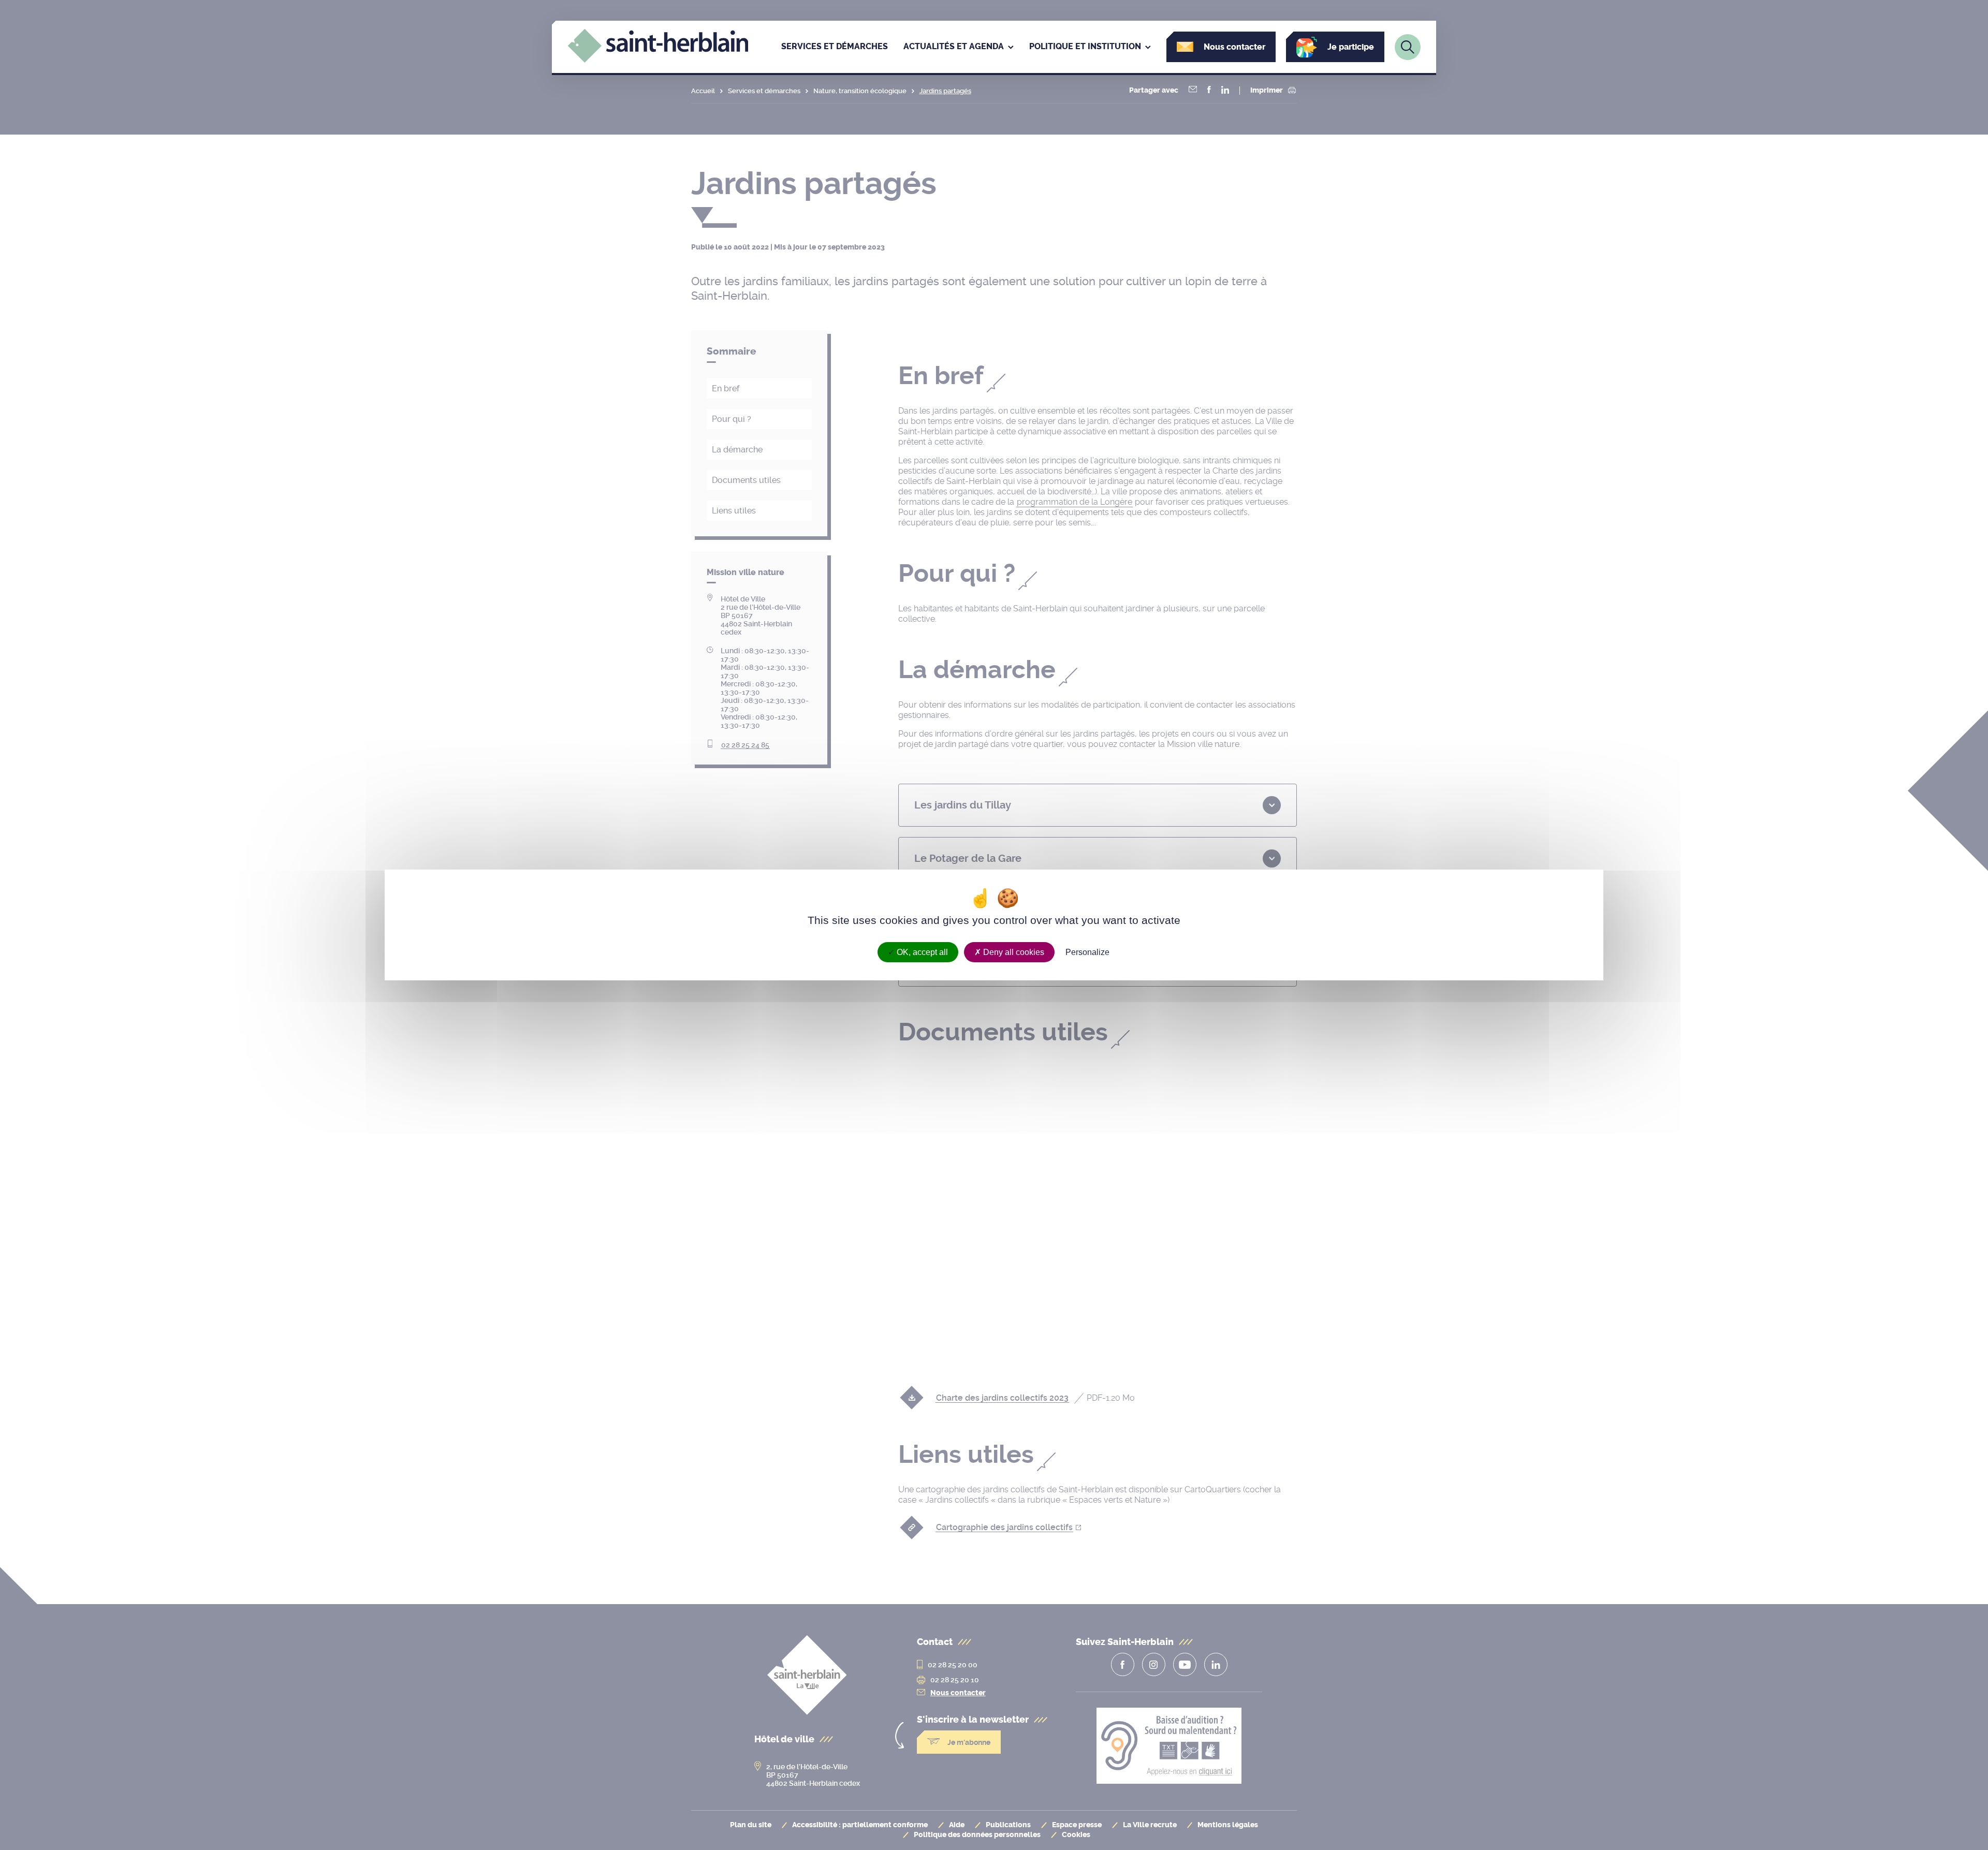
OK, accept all (921, 952)
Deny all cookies (1013, 952)
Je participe (1351, 47)
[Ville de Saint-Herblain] (658, 60)
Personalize (1087, 952)
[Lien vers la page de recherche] (1408, 47)
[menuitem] (835, 47)
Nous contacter (1234, 47)
